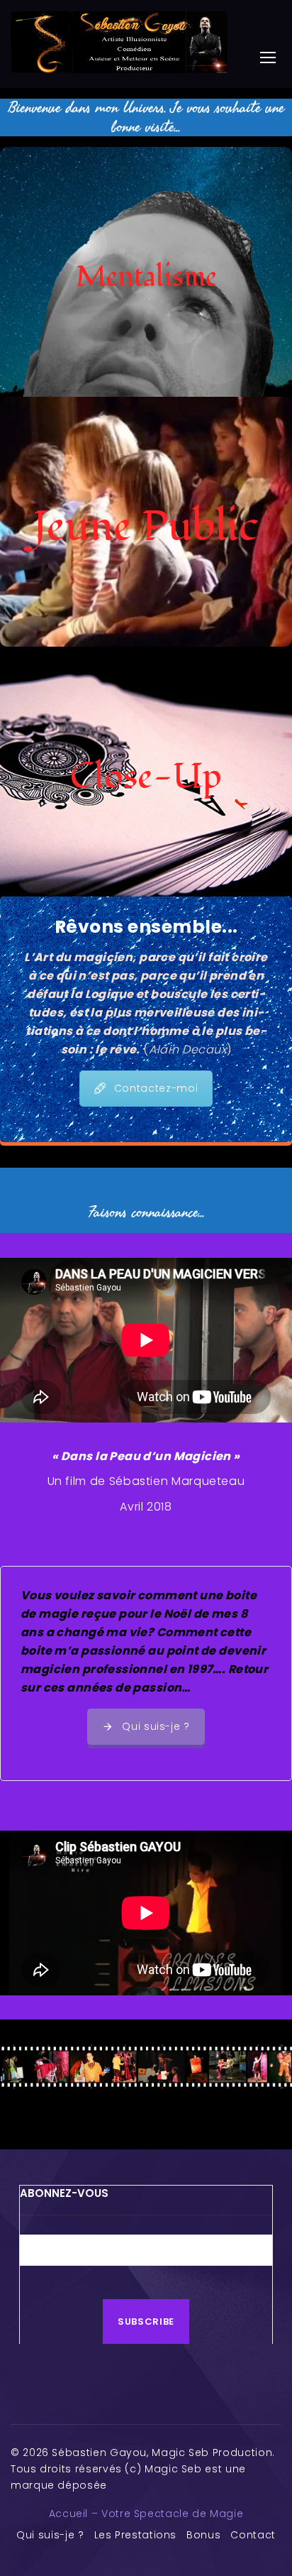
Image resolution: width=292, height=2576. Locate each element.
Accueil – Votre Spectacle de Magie (146, 2514)
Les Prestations (136, 2535)
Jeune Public (146, 527)
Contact (253, 2535)
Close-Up (146, 777)
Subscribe (146, 2322)
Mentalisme (146, 277)
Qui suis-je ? (156, 1726)
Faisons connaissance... (146, 1212)
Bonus (203, 2535)
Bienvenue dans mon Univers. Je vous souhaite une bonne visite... (146, 117)
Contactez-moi (156, 1088)
